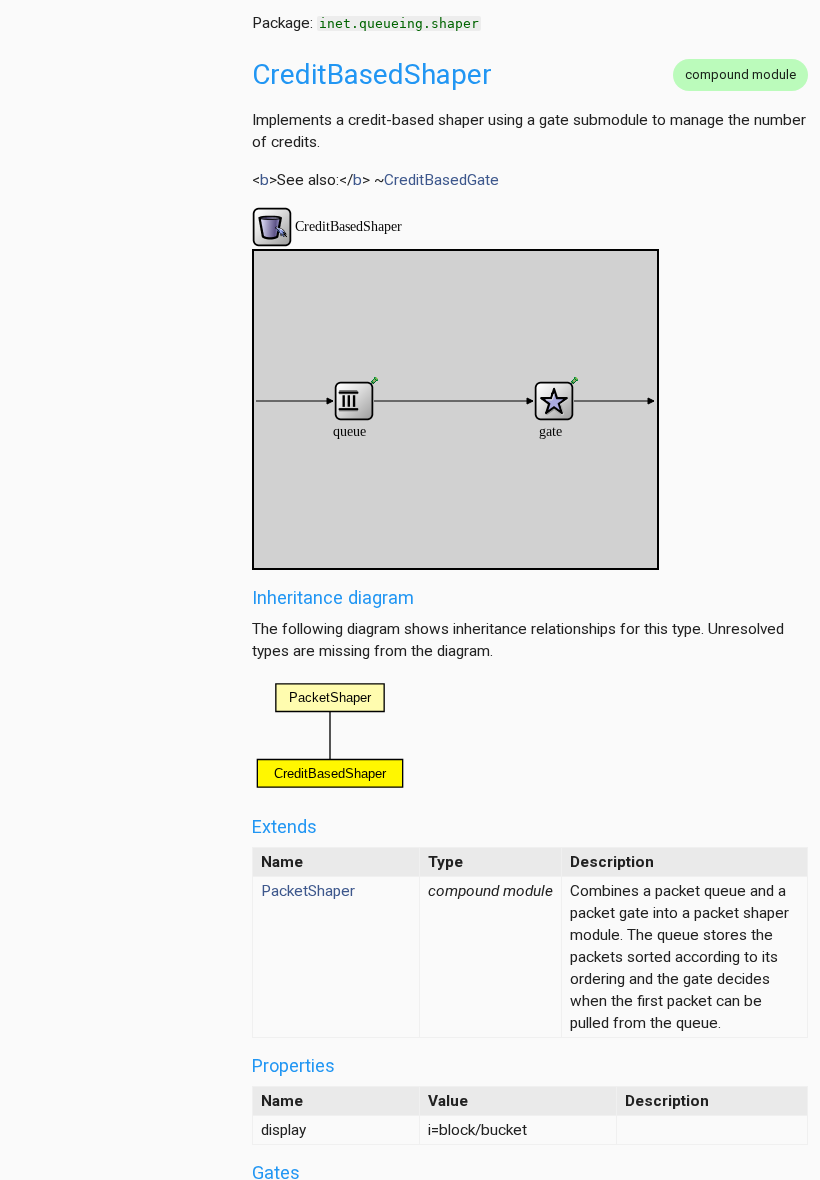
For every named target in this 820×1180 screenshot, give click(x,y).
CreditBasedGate (441, 180)
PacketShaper (308, 891)
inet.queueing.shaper (399, 23)
